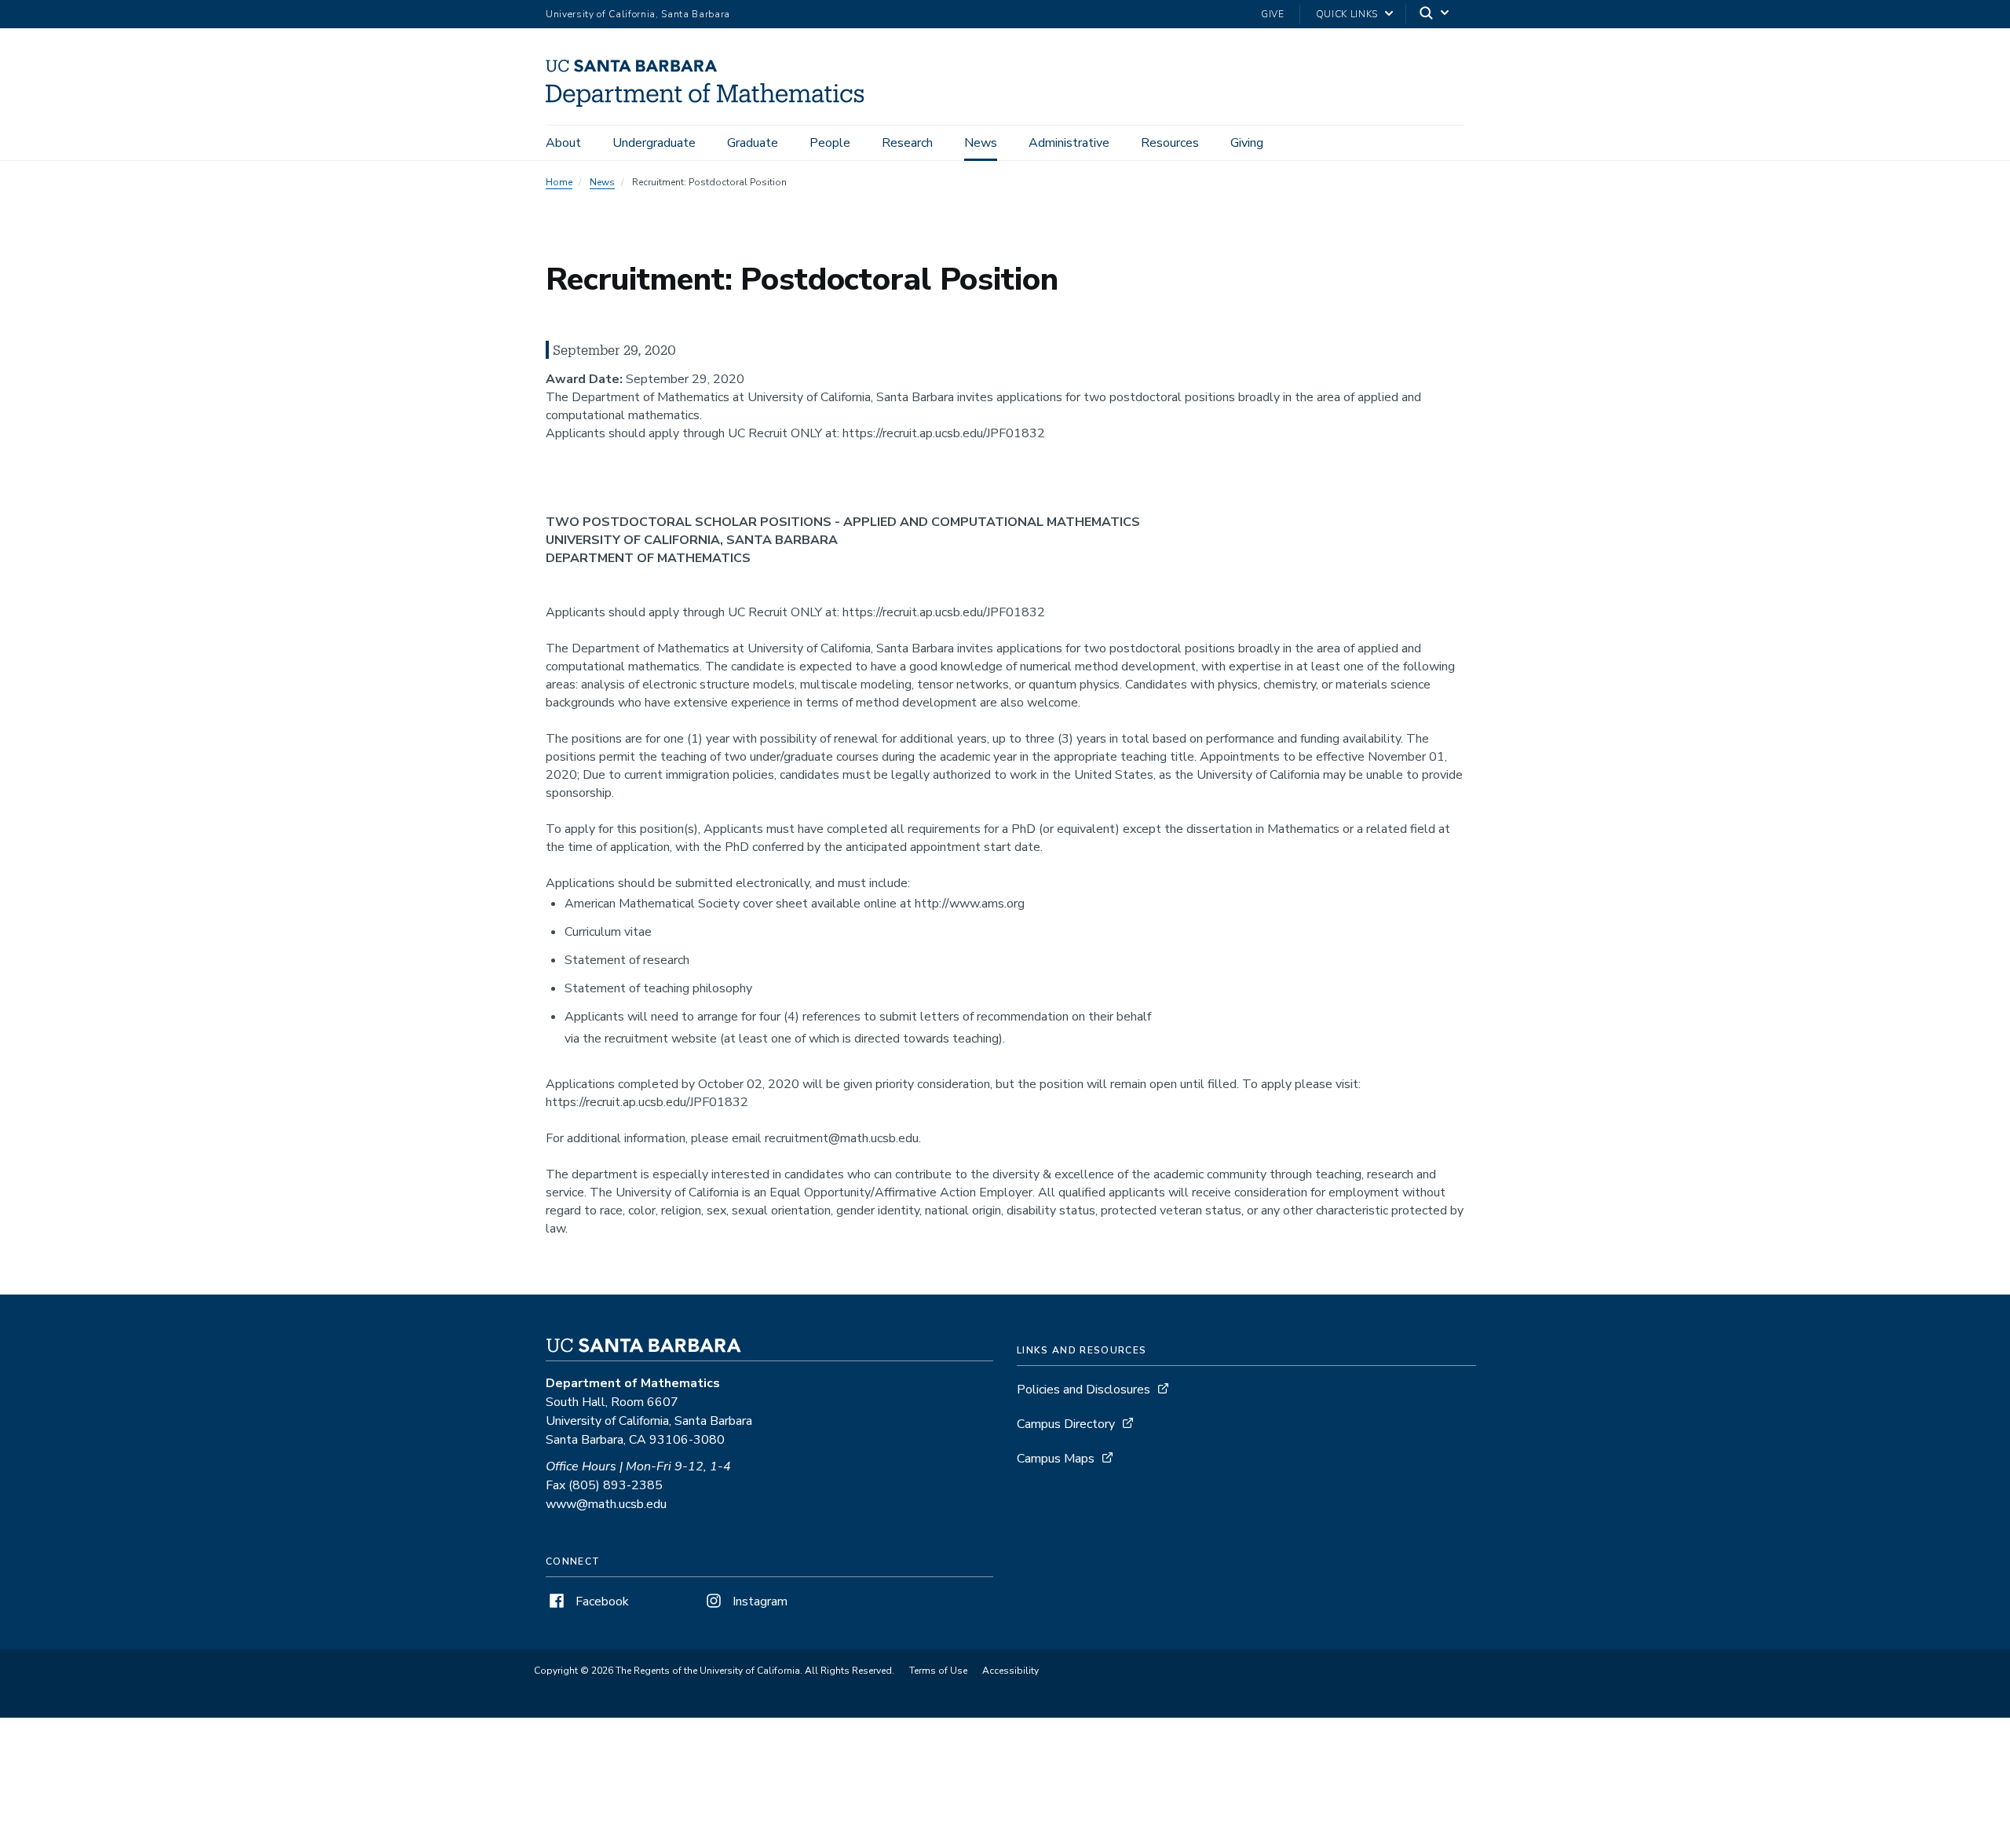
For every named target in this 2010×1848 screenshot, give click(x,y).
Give (1273, 14)
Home (559, 182)
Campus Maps (1056, 1459)
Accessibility (1010, 1671)
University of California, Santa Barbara (638, 14)
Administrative (1069, 143)
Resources (1170, 143)
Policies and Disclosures (1084, 1390)
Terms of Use (938, 1671)
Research (907, 143)
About (563, 143)
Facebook (601, 1601)
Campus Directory (1066, 1424)
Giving (1247, 143)
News (981, 143)
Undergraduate (654, 143)
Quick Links (1347, 14)
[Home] (711, 103)
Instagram (758, 1601)
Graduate (753, 143)
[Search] (1435, 15)
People (830, 143)
